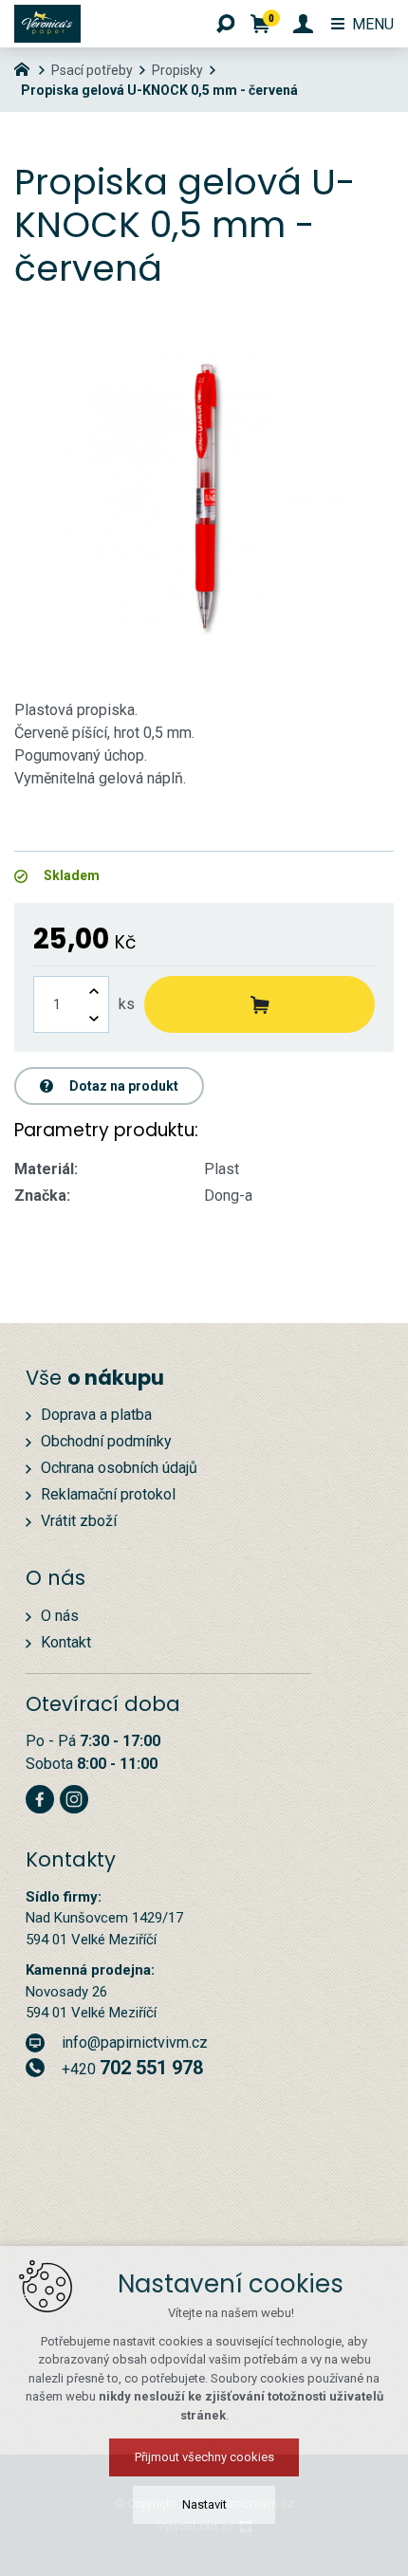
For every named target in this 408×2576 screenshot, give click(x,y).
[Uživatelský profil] (303, 24)
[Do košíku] (260, 1004)
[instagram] (74, 1797)
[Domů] (27, 67)
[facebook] (40, 1797)
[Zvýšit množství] (94, 991)
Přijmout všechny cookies (204, 2457)
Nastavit (204, 2504)
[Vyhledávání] (226, 24)
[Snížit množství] (94, 1018)
